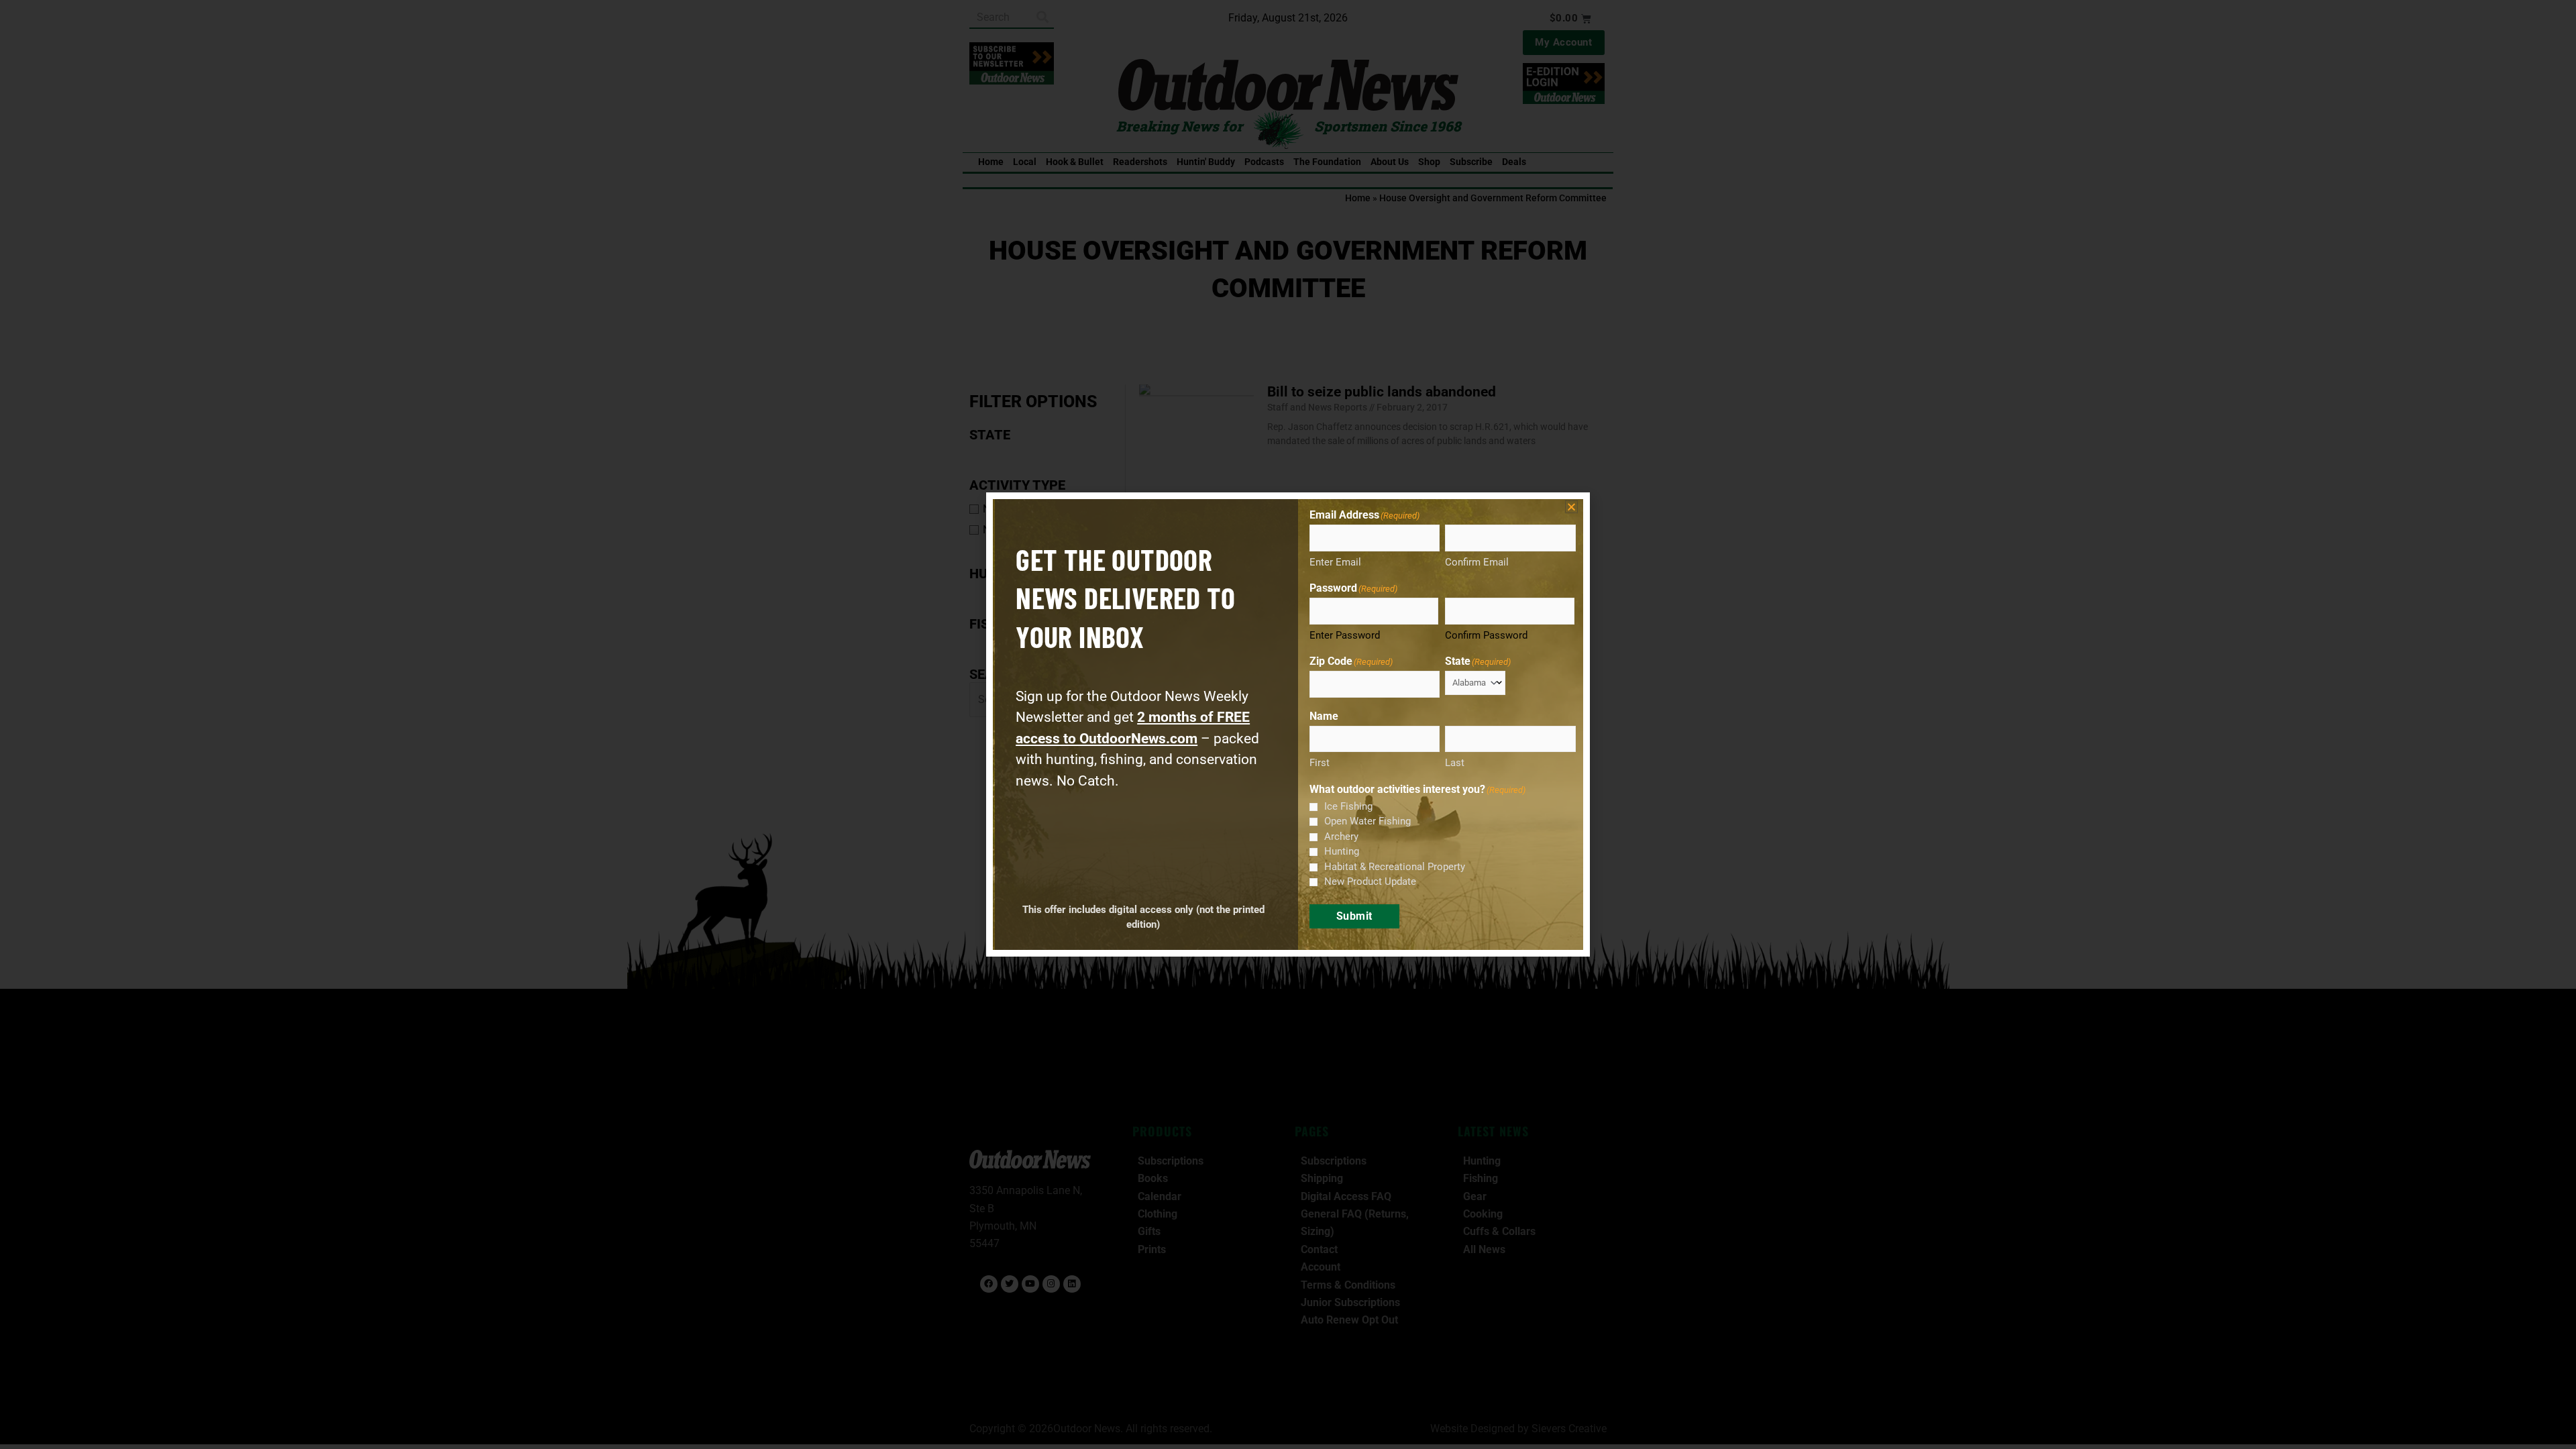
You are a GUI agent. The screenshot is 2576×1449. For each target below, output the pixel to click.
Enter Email (1335, 562)
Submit (1354, 916)
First (1320, 763)
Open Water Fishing (1367, 821)
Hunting (1342, 851)
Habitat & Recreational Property (1395, 867)
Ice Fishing (1348, 806)
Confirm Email (1477, 562)
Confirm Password (1486, 635)
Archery (1341, 837)
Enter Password (1345, 635)
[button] (1571, 507)
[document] (1288, 724)
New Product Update (1370, 881)
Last (1455, 763)
